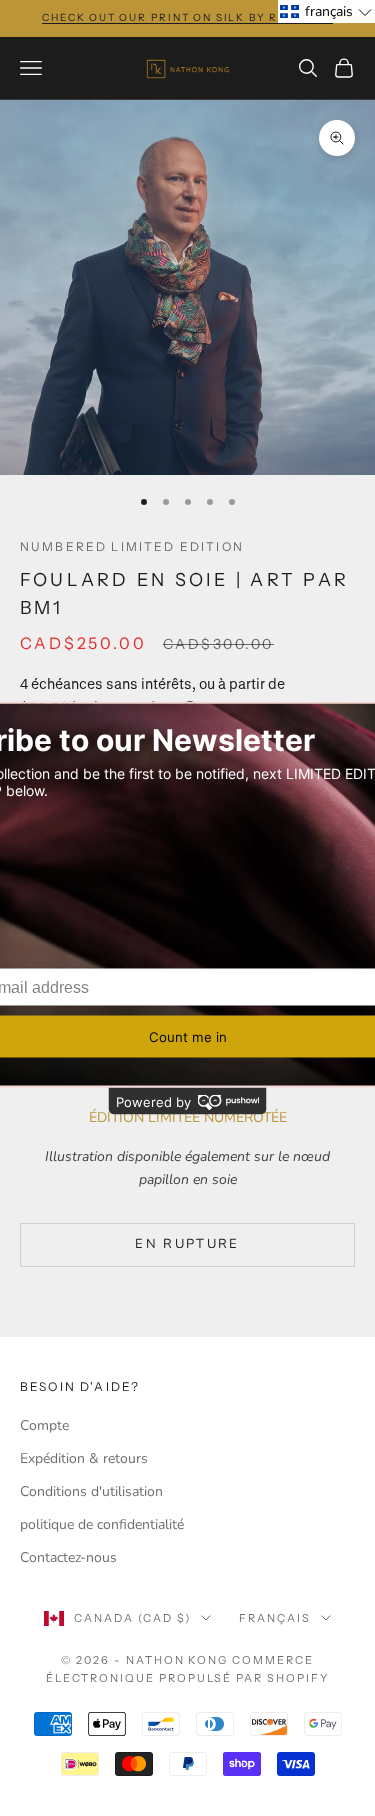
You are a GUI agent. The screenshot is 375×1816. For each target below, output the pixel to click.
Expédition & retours (84, 1458)
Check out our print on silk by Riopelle (187, 17)
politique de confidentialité (102, 1524)
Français (275, 1618)
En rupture (187, 1244)
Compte (44, 1425)
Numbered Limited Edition (132, 546)
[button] (326, 11)
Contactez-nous (68, 1557)
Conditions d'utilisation (91, 1491)
